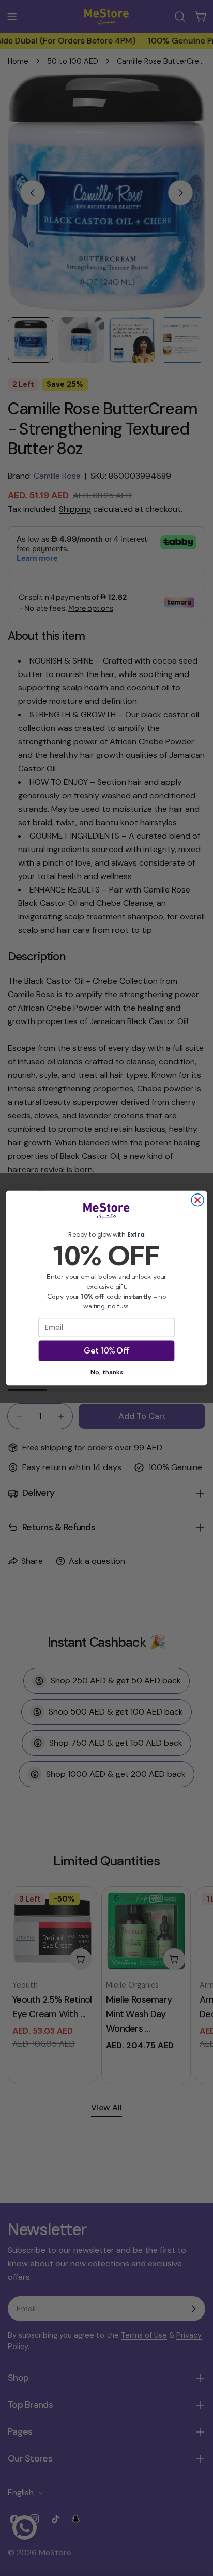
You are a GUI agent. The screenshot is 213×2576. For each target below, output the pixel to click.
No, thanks (106, 1372)
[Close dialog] (197, 1200)
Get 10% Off (106, 1351)
